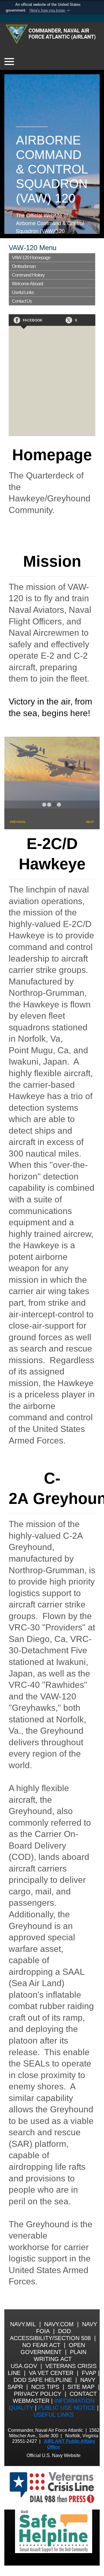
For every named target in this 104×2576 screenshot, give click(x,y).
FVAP (89, 2373)
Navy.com (59, 2324)
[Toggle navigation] (9, 62)
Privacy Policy (38, 2394)
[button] (50, 10)
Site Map (81, 2387)
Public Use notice (67, 2408)
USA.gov (24, 2366)
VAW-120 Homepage (31, 258)
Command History (28, 275)
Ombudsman (24, 266)
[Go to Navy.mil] (52, 18)
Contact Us (22, 301)
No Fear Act (41, 2345)
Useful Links (23, 292)
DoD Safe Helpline (43, 2380)
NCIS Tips (45, 2387)
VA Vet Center (51, 2373)
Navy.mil (23, 2324)
